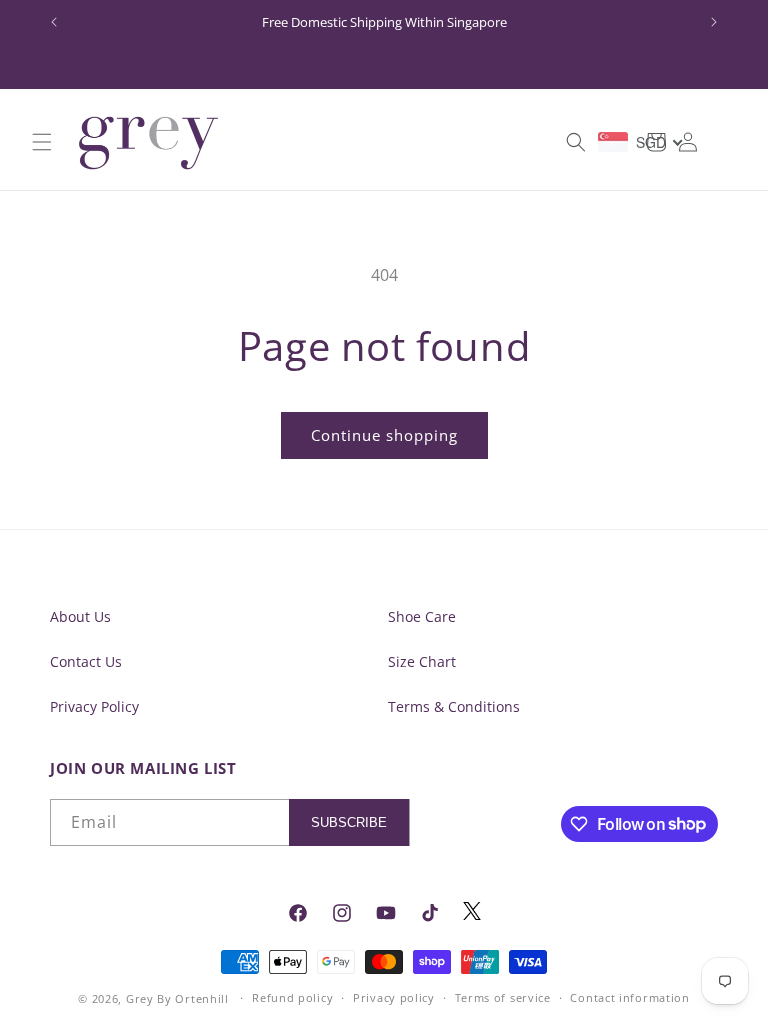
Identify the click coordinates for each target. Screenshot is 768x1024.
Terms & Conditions (454, 706)
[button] (42, 142)
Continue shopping (384, 435)
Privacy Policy (94, 706)
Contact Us (86, 661)
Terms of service (503, 997)
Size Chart (422, 661)
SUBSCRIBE (349, 822)
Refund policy (292, 997)
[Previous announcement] (54, 22)
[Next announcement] (714, 22)
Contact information (629, 997)
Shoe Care (422, 616)
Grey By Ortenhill (177, 998)
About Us (80, 616)
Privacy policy (394, 997)
